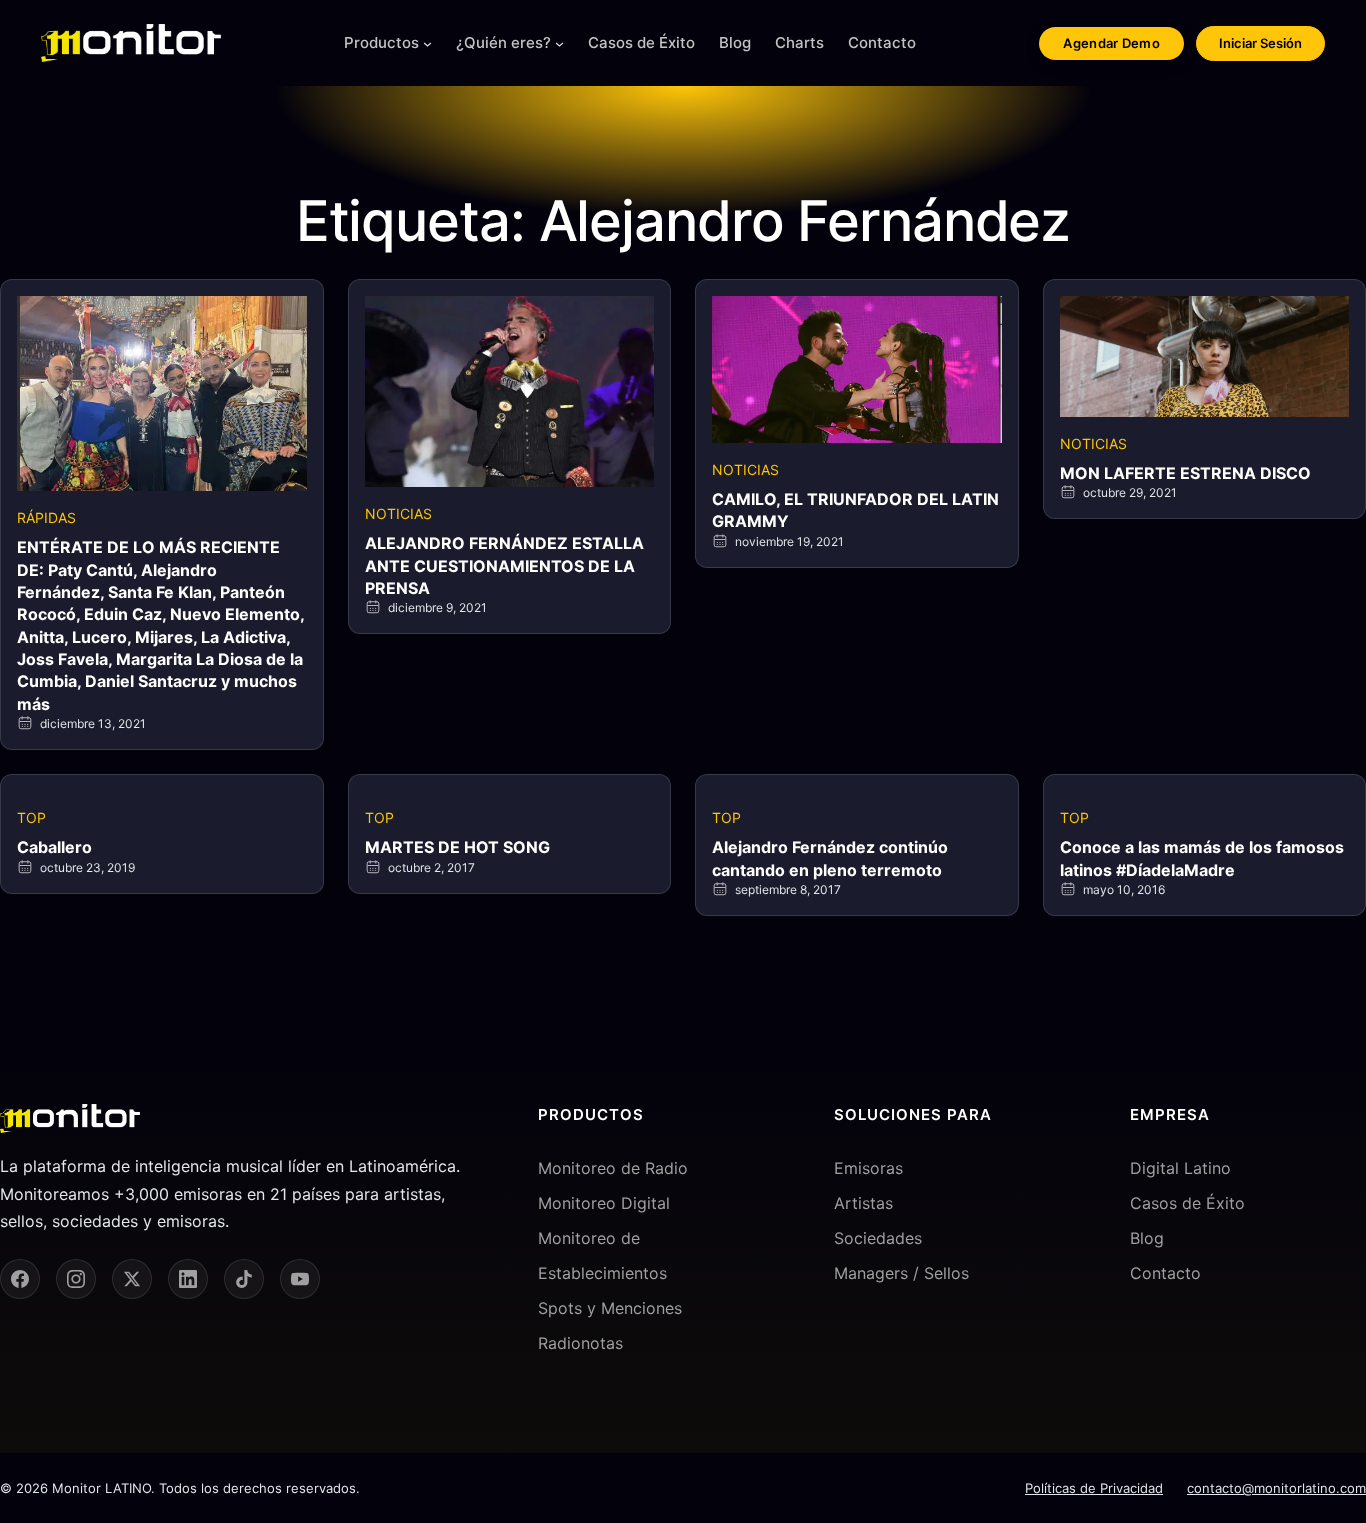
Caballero (54, 847)
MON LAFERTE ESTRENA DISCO (1185, 473)
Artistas (863, 1203)
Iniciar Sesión (1260, 43)
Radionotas (580, 1343)
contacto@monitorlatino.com (1276, 1488)
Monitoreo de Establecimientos (602, 1255)
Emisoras (868, 1168)
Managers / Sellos (901, 1273)
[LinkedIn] (188, 1279)
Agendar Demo (1111, 43)
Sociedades (878, 1238)
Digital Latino (1180, 1168)
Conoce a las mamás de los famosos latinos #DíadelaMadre (1202, 858)
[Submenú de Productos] (427, 43)
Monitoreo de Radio (613, 1168)
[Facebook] (20, 1279)
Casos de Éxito (1187, 1203)
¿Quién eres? (503, 42)
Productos (381, 42)
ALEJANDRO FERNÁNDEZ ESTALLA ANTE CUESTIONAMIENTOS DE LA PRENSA (504, 565)
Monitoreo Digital (604, 1203)
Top (31, 817)
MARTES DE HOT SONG (457, 847)
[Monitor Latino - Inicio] (131, 43)
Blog (1147, 1238)
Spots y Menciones (610, 1308)
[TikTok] (244, 1279)
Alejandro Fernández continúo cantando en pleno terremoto (830, 858)
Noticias (398, 513)
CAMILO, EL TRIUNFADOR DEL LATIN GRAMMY (855, 510)
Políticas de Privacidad (1094, 1488)
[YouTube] (300, 1279)
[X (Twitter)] (132, 1279)
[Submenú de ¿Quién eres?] (559, 43)
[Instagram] (76, 1279)
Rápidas (46, 517)
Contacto (1165, 1273)
